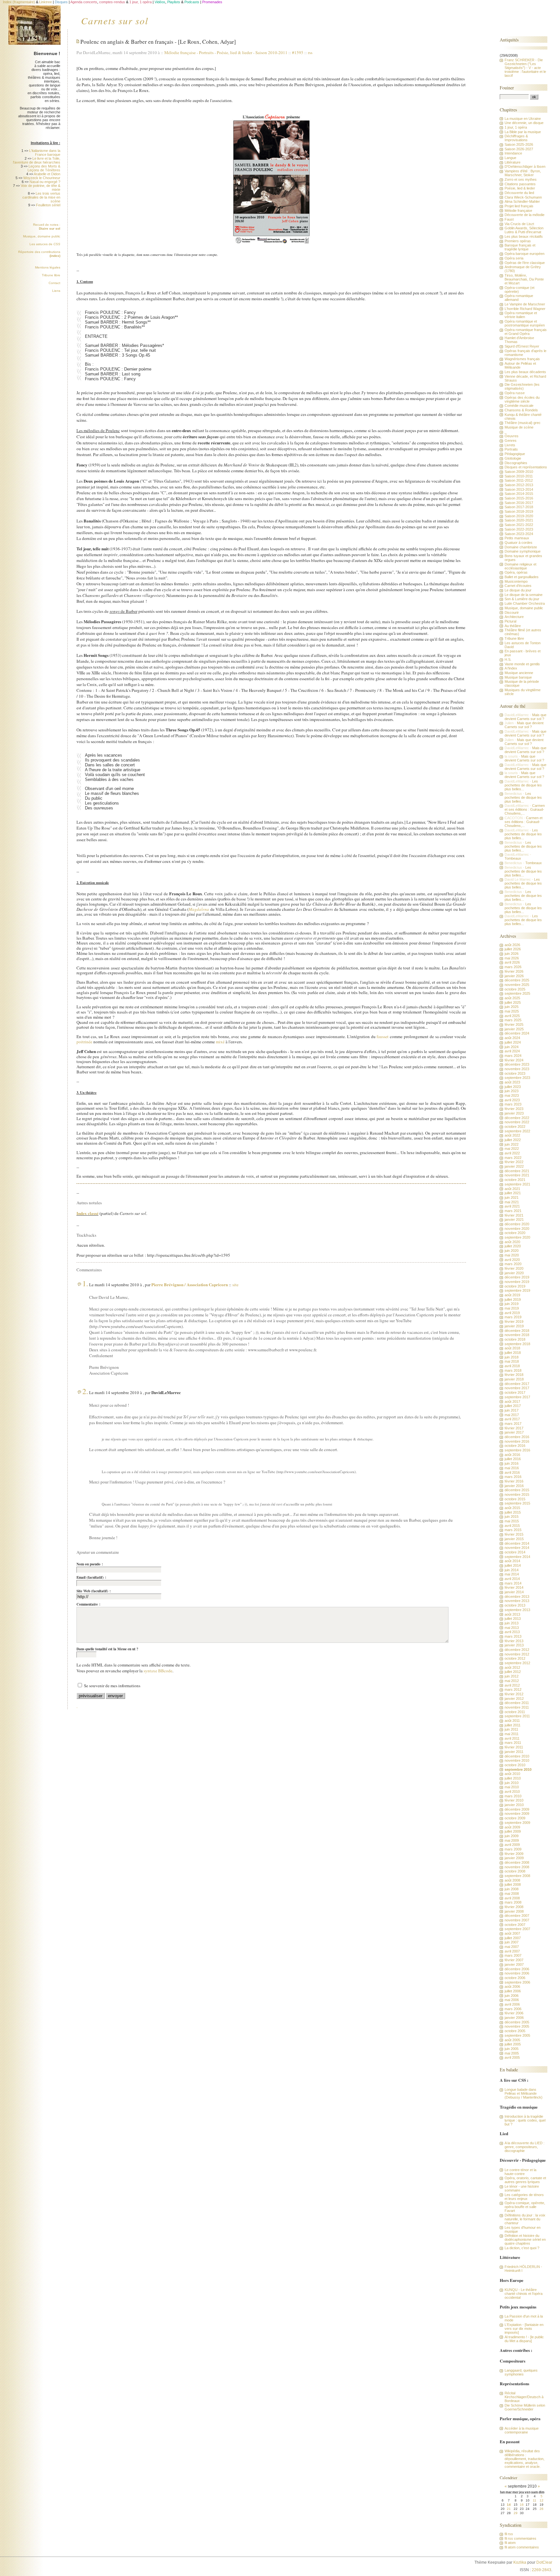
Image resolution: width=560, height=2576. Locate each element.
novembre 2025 (517, 985)
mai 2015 (512, 1521)
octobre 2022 (515, 1127)
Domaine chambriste (521, 547)
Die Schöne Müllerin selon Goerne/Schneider (525, 2407)
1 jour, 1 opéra (516, 127)
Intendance (513, 153)
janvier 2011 (514, 1752)
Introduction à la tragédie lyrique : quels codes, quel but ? (525, 2120)
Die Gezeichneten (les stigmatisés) (522, 386)
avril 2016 (512, 1472)
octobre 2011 (515, 1712)
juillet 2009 (513, 1831)
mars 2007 (513, 1955)
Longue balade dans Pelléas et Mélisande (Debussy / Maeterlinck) (524, 2093)
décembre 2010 (517, 1756)
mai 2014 (512, 1574)
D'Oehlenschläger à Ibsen (525, 166)
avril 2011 (512, 1738)
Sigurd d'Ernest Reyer (522, 346)
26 (542, 2509)
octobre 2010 (515, 1765)
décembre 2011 (517, 1703)
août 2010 (512, 1774)
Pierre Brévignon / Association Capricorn (190, 1284)
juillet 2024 (513, 1042)
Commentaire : (88, 1604)
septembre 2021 (517, 1184)
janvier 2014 (514, 1592)
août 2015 (512, 1508)
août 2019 (512, 1295)
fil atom (510, 2543)
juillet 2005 (513, 2044)
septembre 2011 (517, 1716)
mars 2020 (513, 1264)
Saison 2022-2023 (519, 529)
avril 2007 (512, 1951)
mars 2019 (513, 1317)
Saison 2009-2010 (519, 472)
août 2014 (512, 1561)
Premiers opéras (518, 241)
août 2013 (512, 1614)
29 (516, 2513)
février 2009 (514, 1854)
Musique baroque (518, 677)
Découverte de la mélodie (525, 215)
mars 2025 (513, 1020)
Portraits (206, 52)
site (235, 1285)
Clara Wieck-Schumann (523, 197)
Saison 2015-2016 (519, 498)
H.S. (508, 659)
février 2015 (514, 1534)
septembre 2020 (517, 1237)
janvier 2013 (514, 1645)
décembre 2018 (517, 1331)
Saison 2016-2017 (519, 503)
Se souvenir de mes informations (112, 1686)
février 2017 (514, 1428)
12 (542, 2500)
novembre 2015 (517, 1494)
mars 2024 (513, 1056)
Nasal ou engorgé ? (45, 182)
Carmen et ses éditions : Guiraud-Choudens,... (525, 809)
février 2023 (514, 1109)
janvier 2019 (514, 1326)
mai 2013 (512, 1628)
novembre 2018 (517, 1335)
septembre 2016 (517, 1450)
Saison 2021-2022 (519, 525)
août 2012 (512, 1667)
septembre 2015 (517, 1503)
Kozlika (520, 2562)
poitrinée (84, 1042)
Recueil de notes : (47, 227)
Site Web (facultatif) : (94, 1591)
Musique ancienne (519, 673)
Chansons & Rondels (521, 410)
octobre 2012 (515, 1658)
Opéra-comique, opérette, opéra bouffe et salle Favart (525, 2207)
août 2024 (512, 1038)
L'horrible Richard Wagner (525, 309)
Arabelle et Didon (47, 174)
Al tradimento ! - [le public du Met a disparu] (524, 2339)
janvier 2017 (514, 1432)
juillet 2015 (513, 1512)
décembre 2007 (517, 1916)
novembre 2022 (517, 1122)
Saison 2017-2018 (519, 507)
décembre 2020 (517, 1224)
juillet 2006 (513, 1991)
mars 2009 (513, 1849)
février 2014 (514, 1587)
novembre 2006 (517, 1973)
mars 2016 (513, 1477)
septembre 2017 (517, 1397)
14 (509, 2505)
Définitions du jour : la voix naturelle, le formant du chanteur (525, 2219)
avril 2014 (512, 1579)
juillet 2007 (513, 1938)
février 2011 (514, 1747)
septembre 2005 (517, 2035)
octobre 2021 (515, 1180)
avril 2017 (512, 1419)
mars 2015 (513, 1530)
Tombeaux (513, 858)
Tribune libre (51, 275)
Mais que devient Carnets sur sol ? (525, 717)
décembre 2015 (517, 1490)
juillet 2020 (513, 1246)
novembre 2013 (517, 1601)
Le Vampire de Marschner (525, 304)
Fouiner (507, 88)
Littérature (513, 162)
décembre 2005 (517, 2022)
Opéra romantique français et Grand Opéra (526, 332)
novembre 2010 (517, 1760)
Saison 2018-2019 (519, 511)
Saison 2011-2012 (519, 480)
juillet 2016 (513, 1459)
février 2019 (514, 1322)
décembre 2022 (517, 1118)
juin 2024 (512, 1047)
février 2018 (514, 1375)
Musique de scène (519, 427)
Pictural (510, 621)
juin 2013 (512, 1623)
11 (535, 2500)
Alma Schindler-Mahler (522, 201)
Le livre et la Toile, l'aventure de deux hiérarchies (37, 160)
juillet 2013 (513, 1619)
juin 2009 (512, 1836)
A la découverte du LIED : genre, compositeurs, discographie (525, 2147)
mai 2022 (512, 1149)
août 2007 (512, 1933)
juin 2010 (512, 1783)
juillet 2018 (513, 1353)
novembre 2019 (517, 1282)
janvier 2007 (514, 1964)
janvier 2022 (514, 1166)
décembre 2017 (517, 1384)
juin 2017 (512, 1410)
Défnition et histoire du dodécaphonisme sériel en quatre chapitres (525, 2239)
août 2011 (512, 1721)
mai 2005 (512, 2053)
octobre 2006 (515, 1978)
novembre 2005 (517, 2026)
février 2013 (514, 1641)
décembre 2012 (517, 1650)
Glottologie (513, 458)
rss (310, 52)
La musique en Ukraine (523, 119)
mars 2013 (513, 1636)
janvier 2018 (514, 1379)
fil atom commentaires (522, 2547)
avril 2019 (512, 1313)
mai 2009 (512, 1840)
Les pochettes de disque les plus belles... (523, 785)
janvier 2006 (514, 2018)
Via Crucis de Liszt (519, 224)
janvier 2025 (514, 1029)
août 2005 (512, 2040)
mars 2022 (513, 1158)
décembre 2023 (517, 1064)
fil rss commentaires (520, 2538)
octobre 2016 (515, 1446)
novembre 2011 (517, 1707)
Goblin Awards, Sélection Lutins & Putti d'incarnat (524, 230)
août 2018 (512, 1348)
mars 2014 (513, 1583)
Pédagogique (515, 454)
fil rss (509, 2534)
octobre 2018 (515, 1339)
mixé (220, 1042)
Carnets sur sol (115, 20)
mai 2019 (512, 1308)
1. (85, 1283)
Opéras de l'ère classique (525, 263)
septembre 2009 (517, 1823)
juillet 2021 (513, 1193)
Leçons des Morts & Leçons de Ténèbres (44, 168)
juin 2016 (512, 1463)
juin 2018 (512, 1357)
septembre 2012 (517, 1663)
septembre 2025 (517, 993)
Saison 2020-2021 (519, 520)
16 (522, 2505)
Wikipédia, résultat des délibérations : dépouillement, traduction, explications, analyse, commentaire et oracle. (525, 2459)
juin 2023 (512, 1091)
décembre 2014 (517, 1543)
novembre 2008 (517, 1867)
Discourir (512, 613)
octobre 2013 (515, 1605)
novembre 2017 (517, 1388)
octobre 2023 (515, 1073)
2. (85, 1391)
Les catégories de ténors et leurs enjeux (524, 2197)
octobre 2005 (515, 2031)
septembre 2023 (517, 1078)
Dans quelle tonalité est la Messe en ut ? (107, 1649)
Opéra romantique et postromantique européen (525, 323)
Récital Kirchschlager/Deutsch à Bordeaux (524, 2397)
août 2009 (512, 1827)
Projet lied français (519, 206)
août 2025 (512, 998)
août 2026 (512, 945)
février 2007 (514, 1960)
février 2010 (514, 1800)
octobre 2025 (515, 989)
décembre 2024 (517, 1033)
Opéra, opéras (516, 572)
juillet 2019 (513, 1299)
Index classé (87, 1213)
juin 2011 (511, 1729)
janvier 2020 (514, 1273)
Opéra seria (514, 258)
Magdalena (199, 909)
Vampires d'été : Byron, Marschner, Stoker (523, 173)
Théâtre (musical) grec (523, 423)
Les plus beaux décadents (525, 372)
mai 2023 (512, 1095)
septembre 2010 (518, 1769)
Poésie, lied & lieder (234, 52)
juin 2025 (512, 1007)
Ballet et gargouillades (522, 577)
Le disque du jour (518, 590)
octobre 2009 (515, 1818)
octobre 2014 (515, 1552)
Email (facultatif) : (91, 1577)
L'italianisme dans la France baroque (45, 153)
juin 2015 (512, 1517)
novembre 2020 (517, 1229)
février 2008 (514, 1907)
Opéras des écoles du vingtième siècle (522, 399)
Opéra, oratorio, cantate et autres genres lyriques (525, 2180)
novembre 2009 (517, 1814)
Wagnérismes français (522, 359)
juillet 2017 (513, 1406)
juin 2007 (512, 1942)
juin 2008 (512, 1889)
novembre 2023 (517, 1069)
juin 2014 (512, 1570)
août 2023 (512, 1082)
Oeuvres (512, 436)
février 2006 (514, 2013)
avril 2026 (512, 962)
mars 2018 (513, 1370)
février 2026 (514, 971)
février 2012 (514, 1694)
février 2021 (514, 1215)
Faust (509, 219)
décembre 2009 (517, 1809)
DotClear (544, 2562)
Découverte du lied (519, 193)
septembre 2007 (517, 1929)
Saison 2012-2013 (519, 485)
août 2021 (512, 1189)
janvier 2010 (514, 1805)
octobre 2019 (515, 1286)
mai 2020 (512, 1255)
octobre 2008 (515, 1871)
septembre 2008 (517, 1876)
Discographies (516, 463)
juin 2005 (512, 2049)
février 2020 (514, 1268)
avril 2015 (512, 1526)
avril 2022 (512, 1153)
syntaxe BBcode (158, 1671)
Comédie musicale (519, 406)
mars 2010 (513, 1796)
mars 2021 (513, 1211)
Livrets (510, 445)
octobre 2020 (515, 1233)
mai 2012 (512, 1681)
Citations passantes (520, 184)
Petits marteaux (517, 538)
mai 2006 (512, 2000)
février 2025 (514, 1025)
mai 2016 (512, 1468)
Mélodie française (182, 52)
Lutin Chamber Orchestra (525, 603)
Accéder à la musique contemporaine (522, 2430)
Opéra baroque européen (525, 254)
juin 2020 (512, 1251)
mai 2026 (512, 958)
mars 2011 (513, 1743)
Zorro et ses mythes (521, 179)
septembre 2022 (517, 1131)
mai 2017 (512, 1415)
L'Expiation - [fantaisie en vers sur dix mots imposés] (524, 2329)
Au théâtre (513, 626)
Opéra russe (515, 393)
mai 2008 (512, 1894)
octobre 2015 (515, 1499)
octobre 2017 (515, 1392)
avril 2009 (512, 1845)
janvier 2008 (514, 1911)
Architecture (514, 617)
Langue (510, 158)
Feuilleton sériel (48, 205)
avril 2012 (512, 1685)
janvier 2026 (514, 976)
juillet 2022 (513, 1140)
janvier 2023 (514, 1113)
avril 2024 (512, 1051)
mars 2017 (513, 1424)
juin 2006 (512, 1996)
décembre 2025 (517, 980)
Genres (511, 441)
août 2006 (512, 1986)
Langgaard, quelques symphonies (521, 2372)
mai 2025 (512, 1011)
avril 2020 (512, 1260)
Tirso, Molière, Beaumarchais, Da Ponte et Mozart (524, 279)
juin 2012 (512, 1676)
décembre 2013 (517, 1597)
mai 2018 (512, 1361)
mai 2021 (512, 1202)
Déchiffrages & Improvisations (516, 138)
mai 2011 (512, 1734)
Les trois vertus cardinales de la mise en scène (41, 197)
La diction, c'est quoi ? (522, 2248)
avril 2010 (512, 1792)
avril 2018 (512, 1366)
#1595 (298, 52)
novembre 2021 (517, 1175)
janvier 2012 (514, 1699)
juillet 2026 (513, 949)
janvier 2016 (514, 1486)
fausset (383, 1036)
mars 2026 (513, 967)
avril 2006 (512, 2004)
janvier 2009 (514, 1858)
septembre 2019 (517, 1290)
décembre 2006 (517, 1969)
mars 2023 (513, 1104)
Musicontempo (516, 581)
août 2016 (512, 1455)
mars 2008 (513, 1902)
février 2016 (514, 1481)
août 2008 (512, 1880)
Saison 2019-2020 (519, 516)
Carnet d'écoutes (518, 586)
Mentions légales (48, 267)
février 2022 (514, 1162)
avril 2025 (512, 1016)
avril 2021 (512, 1206)
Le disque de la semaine (524, 595)
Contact (54, 283)
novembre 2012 (517, 1654)
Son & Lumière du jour (522, 599)
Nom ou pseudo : (90, 1564)
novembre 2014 (517, 1548)
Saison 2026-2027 (519, 149)
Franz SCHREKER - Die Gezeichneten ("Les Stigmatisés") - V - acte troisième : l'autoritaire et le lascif (525, 68)
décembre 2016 (517, 1437)
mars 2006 (513, 2009)
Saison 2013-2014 (519, 489)
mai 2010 (512, 1787)
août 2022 (512, 1135)
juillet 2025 (513, 1002)
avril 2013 (512, 1632)
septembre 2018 (517, 1344)
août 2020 (512, 1242)
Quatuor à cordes (519, 543)
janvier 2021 (514, 1219)
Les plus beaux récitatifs (524, 236)
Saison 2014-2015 (519, 494)
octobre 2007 (515, 1925)
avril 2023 (512, 1100)
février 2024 (514, 1060)
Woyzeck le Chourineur (42, 178)
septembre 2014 (517, 1557)
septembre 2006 (517, 1982)
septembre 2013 (517, 1610)
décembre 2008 (517, 1862)
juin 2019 (512, 1304)
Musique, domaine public (42, 236)
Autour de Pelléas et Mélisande (520, 365)
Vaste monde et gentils (522, 664)
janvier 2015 (514, 1539)
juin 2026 (512, 954)
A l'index (511, 668)
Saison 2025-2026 (519, 144)
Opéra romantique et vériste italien (521, 315)
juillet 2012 (513, 1672)
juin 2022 (512, 1144)
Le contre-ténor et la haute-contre (520, 2172)
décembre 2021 (517, 1171)
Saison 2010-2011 (271, 52)
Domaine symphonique (523, 551)
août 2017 (512, 1402)
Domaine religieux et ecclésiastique (520, 566)
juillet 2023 (513, 1087)
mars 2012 (513, 1689)
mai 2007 (512, 1947)
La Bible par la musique (523, 132)
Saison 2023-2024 (519, 534)
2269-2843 (542, 2570)
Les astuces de (45, 244)
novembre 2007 (517, 1920)
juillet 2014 (513, 1565)
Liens (56, 291)
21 (509, 2509)
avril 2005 (512, 2057)
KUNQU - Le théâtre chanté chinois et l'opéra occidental (524, 2294)
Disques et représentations (526, 467)
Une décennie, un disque (524, 123)
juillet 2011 (513, 1725)
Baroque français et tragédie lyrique (520, 247)
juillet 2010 (513, 1778)
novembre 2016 (517, 1441)
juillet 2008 (513, 1884)
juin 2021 (512, 1197)
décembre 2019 (517, 1277)
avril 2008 (512, 1898)
